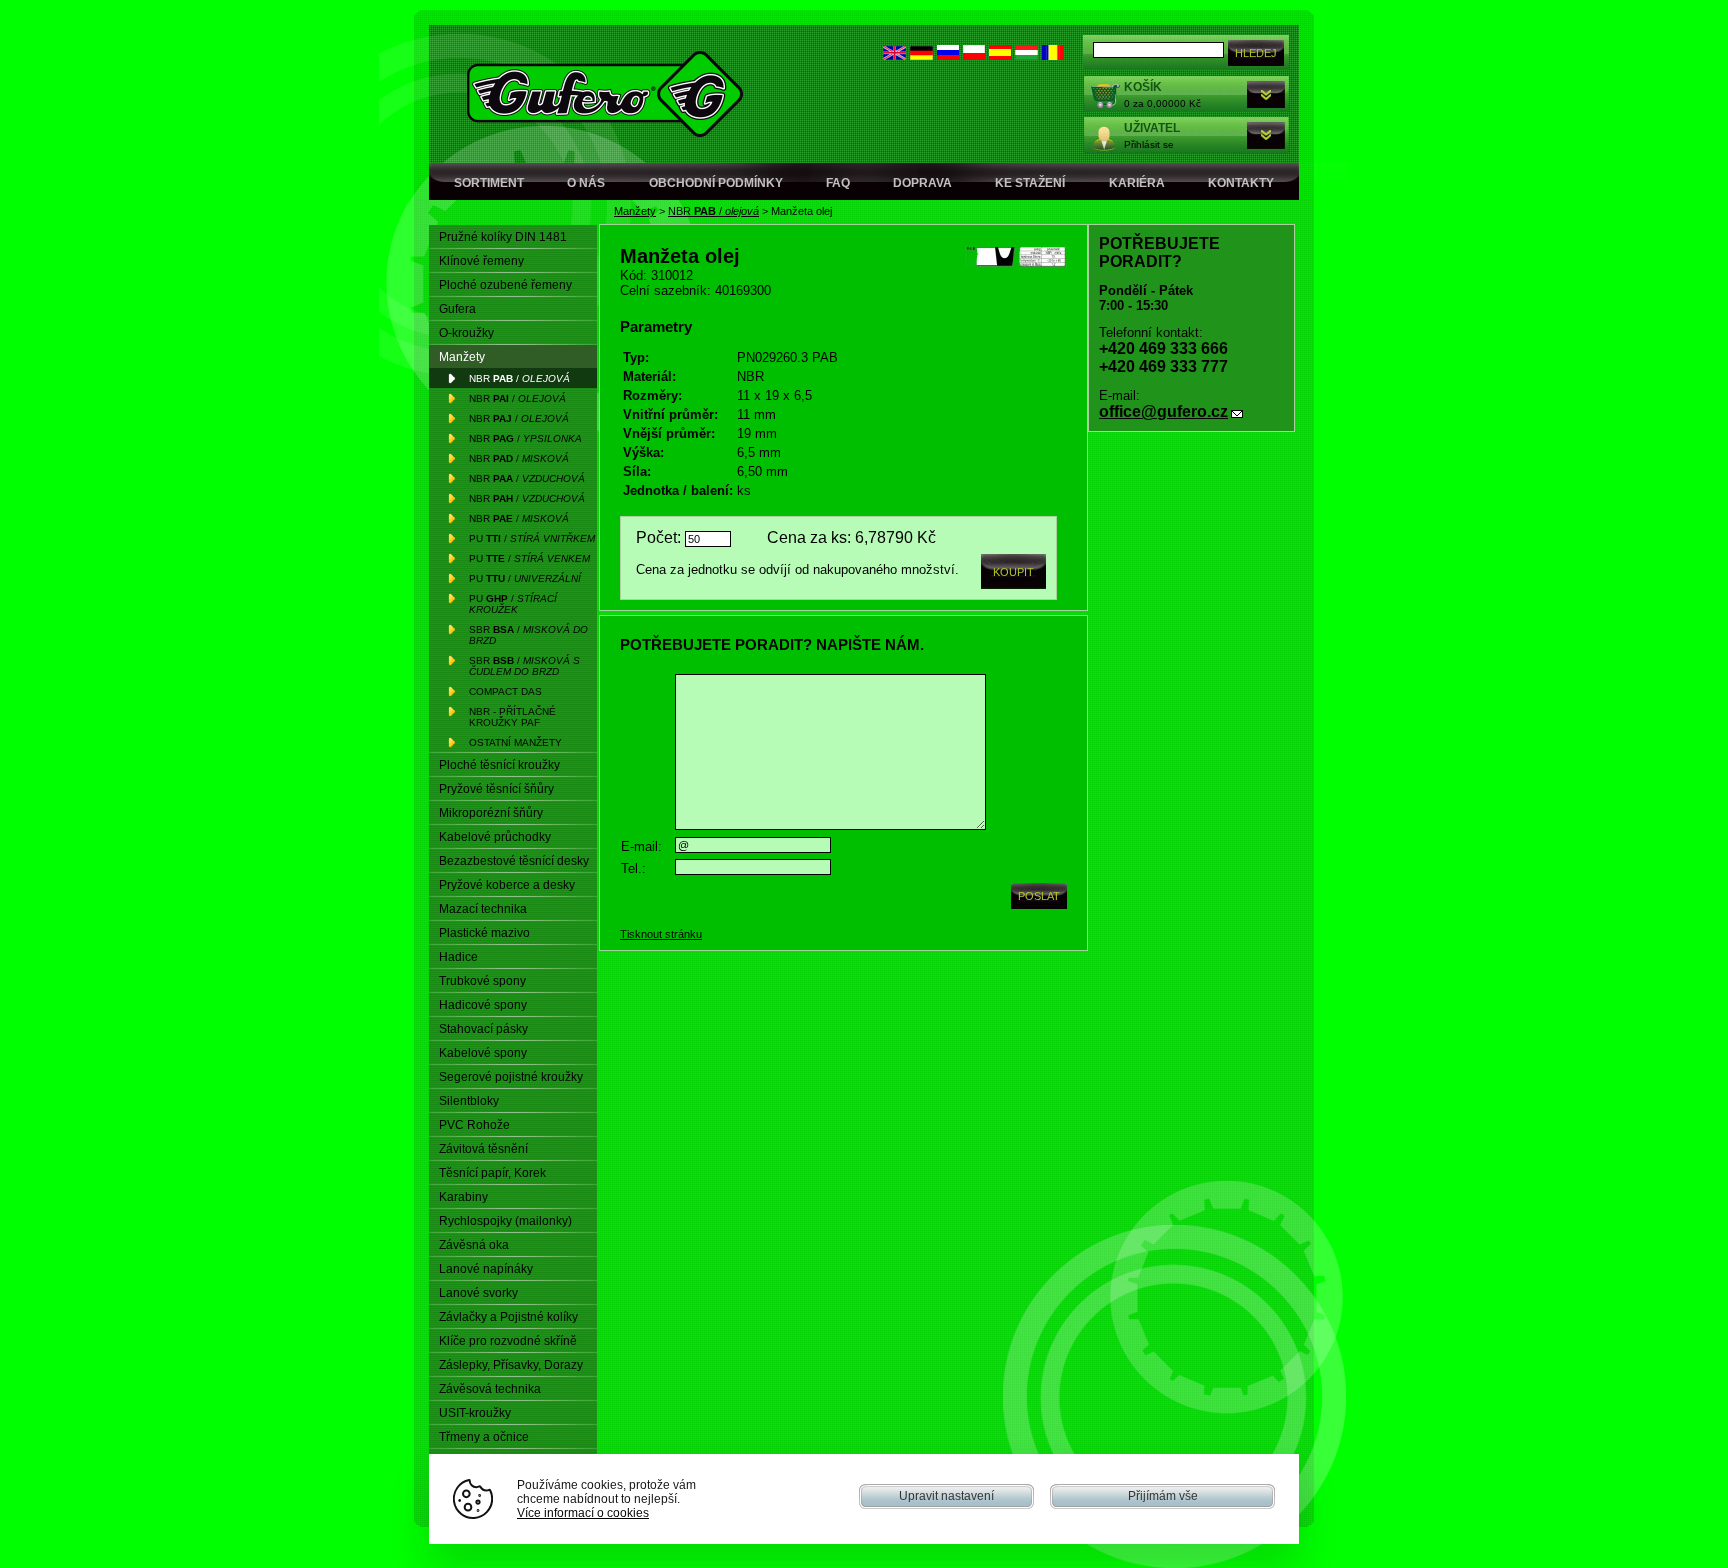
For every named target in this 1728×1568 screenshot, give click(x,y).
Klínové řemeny (481, 261)
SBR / (528, 635)
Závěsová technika (490, 1389)
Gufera (457, 309)
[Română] (1053, 55)
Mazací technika (483, 909)
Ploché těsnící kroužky (499, 765)
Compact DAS (505, 691)
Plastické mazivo (484, 933)
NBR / (713, 211)
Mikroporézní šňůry (491, 813)
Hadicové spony (483, 1005)
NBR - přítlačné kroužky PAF (512, 717)
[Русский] (948, 55)
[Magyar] (1026, 55)
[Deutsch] (921, 55)
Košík (1143, 87)
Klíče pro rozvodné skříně (508, 1341)
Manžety (635, 211)
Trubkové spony (482, 981)
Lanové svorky (478, 1293)
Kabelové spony (483, 1053)
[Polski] (974, 55)
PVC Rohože (474, 1125)
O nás (586, 183)
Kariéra (1137, 183)
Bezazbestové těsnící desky (514, 861)
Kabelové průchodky (495, 837)
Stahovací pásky (483, 1029)
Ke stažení (1030, 183)
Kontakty (1241, 183)
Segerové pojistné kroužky (511, 1077)
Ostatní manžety (515, 742)
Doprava (922, 183)
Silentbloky (469, 1101)
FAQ (838, 183)
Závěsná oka (474, 1245)
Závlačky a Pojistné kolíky (508, 1317)
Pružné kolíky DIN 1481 (503, 237)
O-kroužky (466, 333)
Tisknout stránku (661, 934)
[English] (894, 55)
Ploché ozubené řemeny (505, 285)
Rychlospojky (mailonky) (505, 1221)
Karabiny (463, 1197)
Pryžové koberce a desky (507, 885)
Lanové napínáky (486, 1269)
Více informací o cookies (583, 1512)
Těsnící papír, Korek (492, 1173)
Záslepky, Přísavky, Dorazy (511, 1365)
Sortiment (489, 183)
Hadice (458, 957)
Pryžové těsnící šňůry (496, 789)
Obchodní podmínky (716, 183)
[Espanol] (1000, 55)
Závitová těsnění (483, 1149)
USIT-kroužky (475, 1413)
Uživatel (1152, 128)
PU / (532, 538)
